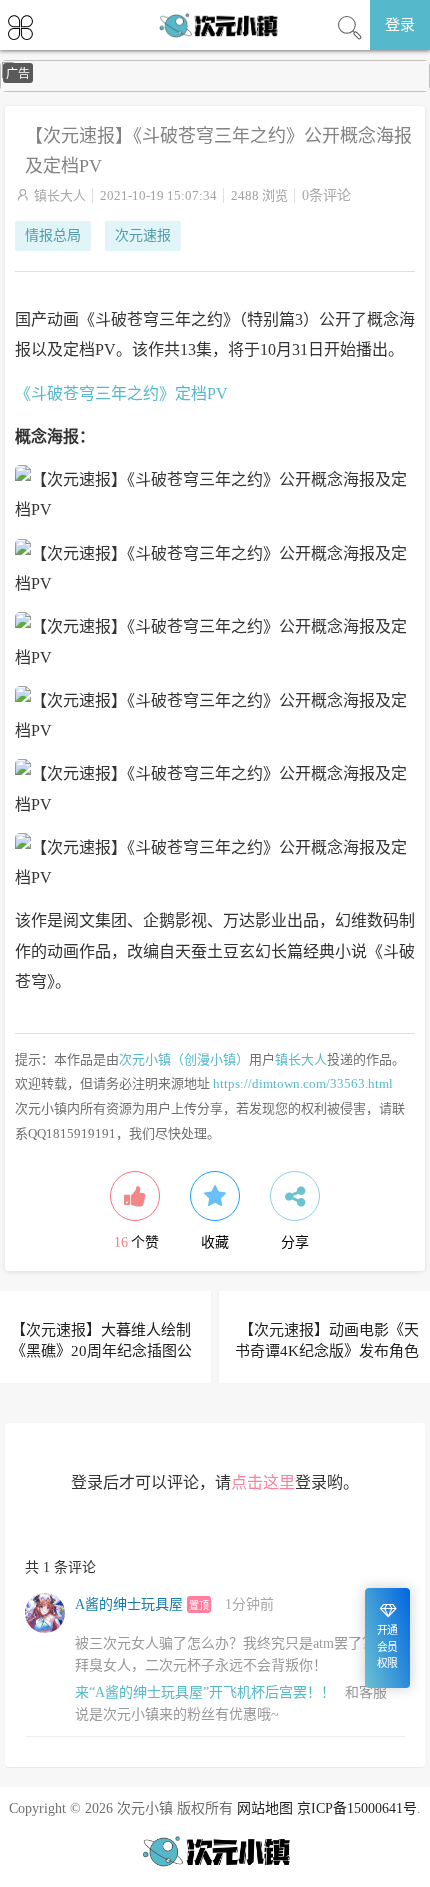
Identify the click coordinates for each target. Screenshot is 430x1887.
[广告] (215, 87)
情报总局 (53, 235)
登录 (400, 25)
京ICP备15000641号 (357, 1808)
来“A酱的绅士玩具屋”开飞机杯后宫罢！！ (205, 1692)
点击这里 (263, 1482)
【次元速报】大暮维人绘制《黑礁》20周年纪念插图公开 (101, 1351)
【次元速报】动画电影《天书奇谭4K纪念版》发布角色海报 (327, 1351)
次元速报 (143, 235)
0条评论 (326, 195)
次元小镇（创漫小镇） (184, 1059)
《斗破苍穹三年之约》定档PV (121, 393)
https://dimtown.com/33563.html (303, 1083)
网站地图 (265, 1808)
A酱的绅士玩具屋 (129, 1604)
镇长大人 (60, 195)
